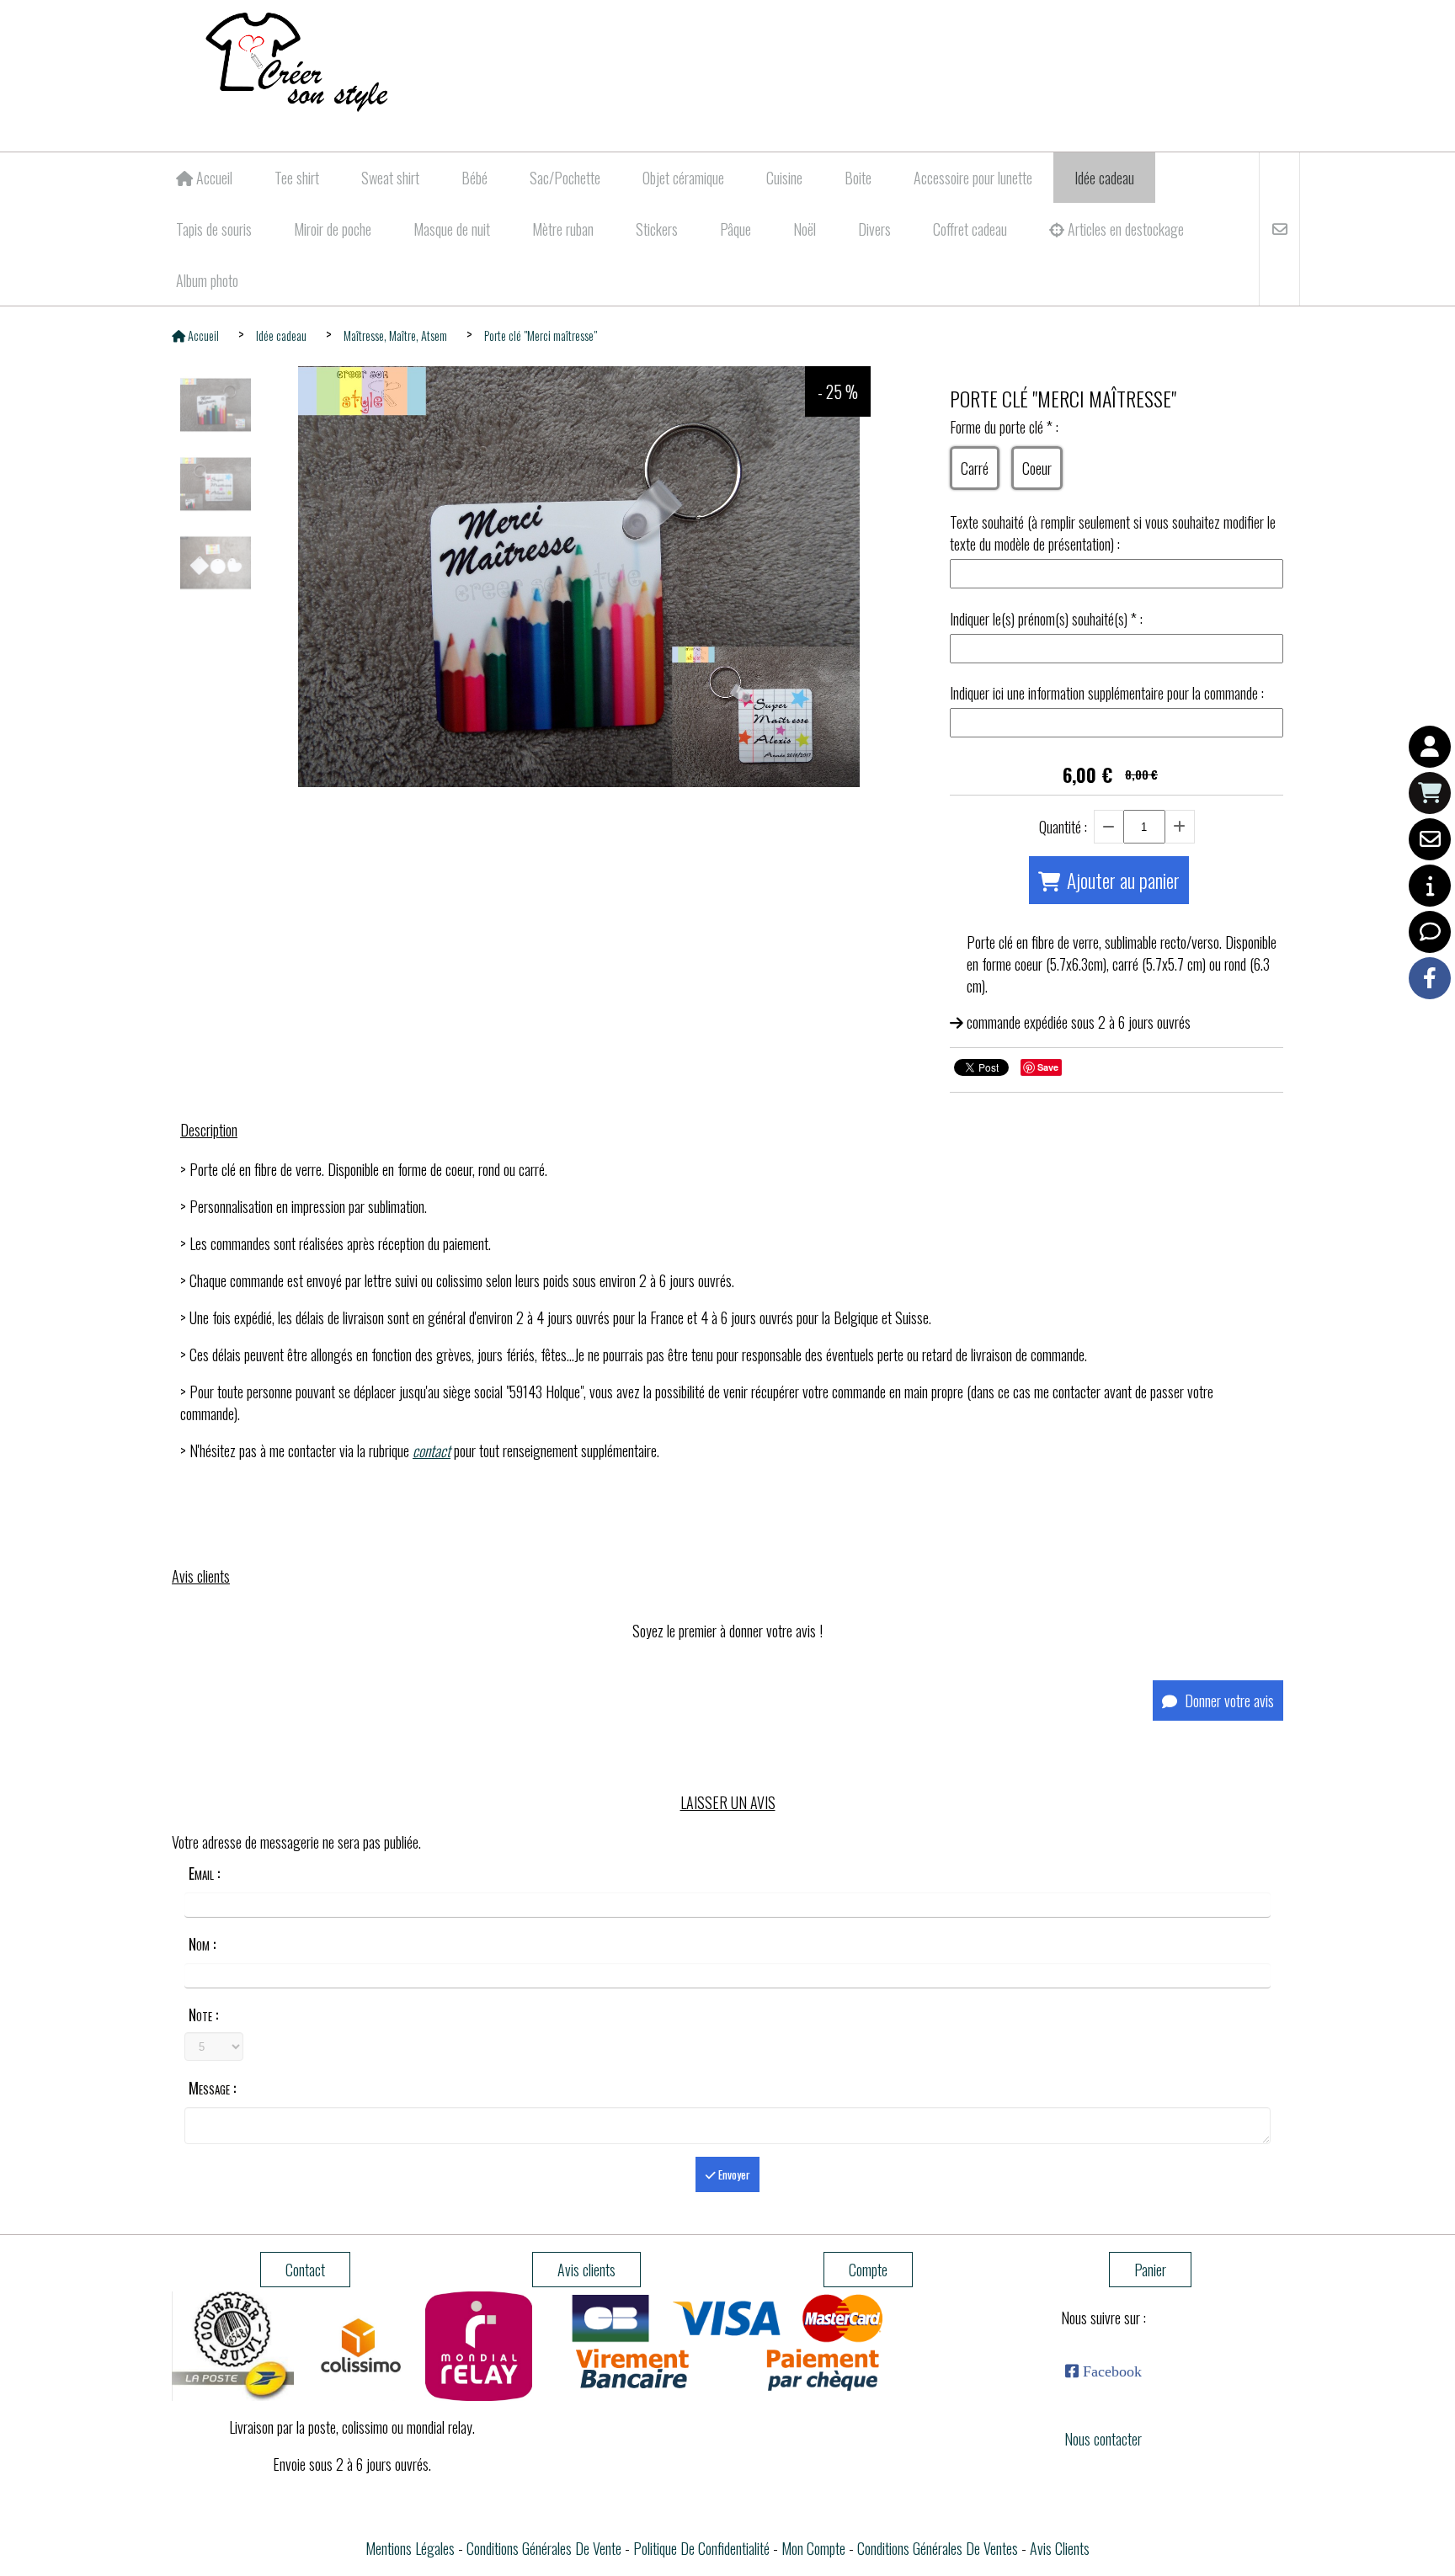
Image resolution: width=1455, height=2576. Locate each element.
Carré (975, 468)
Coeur (1037, 468)
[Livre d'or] (1430, 932)
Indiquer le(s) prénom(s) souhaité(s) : (1046, 619)
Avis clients (1060, 2548)
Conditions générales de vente (544, 2548)
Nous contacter (1103, 2439)
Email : (204, 1873)
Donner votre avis (1228, 1700)
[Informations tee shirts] (1430, 886)
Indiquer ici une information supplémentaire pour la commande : (1107, 693)
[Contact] (1430, 839)
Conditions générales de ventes (938, 2548)
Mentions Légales (410, 2548)
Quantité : (1063, 827)
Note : (203, 2014)
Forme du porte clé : (1004, 427)
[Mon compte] (1430, 747)
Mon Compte (813, 2548)
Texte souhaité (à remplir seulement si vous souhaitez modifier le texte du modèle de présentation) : (1113, 533)
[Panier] (1430, 793)
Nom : (202, 1944)
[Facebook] (1430, 978)
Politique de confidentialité (701, 2548)
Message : (212, 2088)
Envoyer (733, 2174)
